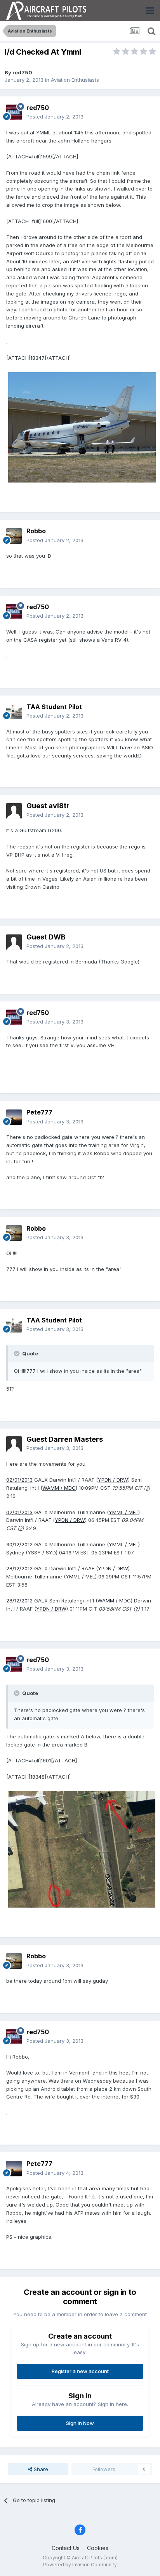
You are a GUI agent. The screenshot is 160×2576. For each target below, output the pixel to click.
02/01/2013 (19, 1480)
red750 (22, 72)
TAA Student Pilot (54, 707)
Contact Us (66, 2548)
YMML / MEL (123, 1512)
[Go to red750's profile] (14, 112)
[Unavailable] (82, 427)
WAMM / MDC (59, 1488)
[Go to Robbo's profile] (14, 536)
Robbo (36, 531)
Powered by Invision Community (80, 2565)
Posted (55, 117)
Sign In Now (80, 2423)
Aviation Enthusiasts (75, 80)
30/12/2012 (19, 1544)
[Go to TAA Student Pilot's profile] (14, 711)
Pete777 (39, 1112)
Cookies (98, 2548)
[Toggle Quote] (17, 1353)
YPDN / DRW (113, 1480)
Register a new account (80, 2371)
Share (40, 2469)
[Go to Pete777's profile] (14, 1117)
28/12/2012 (19, 1568)
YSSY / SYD (42, 1552)
